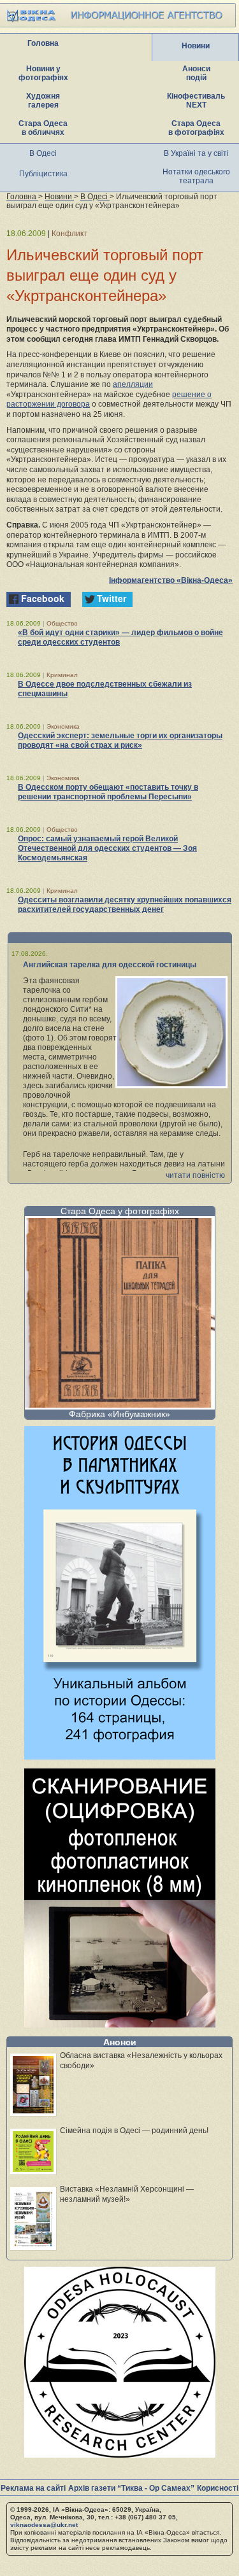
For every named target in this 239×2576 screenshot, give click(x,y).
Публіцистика (43, 174)
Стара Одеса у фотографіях (120, 1211)
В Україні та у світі (196, 153)
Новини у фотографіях (43, 73)
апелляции (133, 384)
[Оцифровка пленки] (120, 2024)
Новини (196, 46)
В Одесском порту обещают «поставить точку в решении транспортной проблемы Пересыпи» (108, 792)
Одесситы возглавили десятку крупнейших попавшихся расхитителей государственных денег (125, 905)
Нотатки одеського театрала (196, 176)
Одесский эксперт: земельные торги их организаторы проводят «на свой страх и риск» (120, 740)
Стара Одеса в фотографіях (196, 128)
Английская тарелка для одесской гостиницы (110, 965)
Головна (43, 43)
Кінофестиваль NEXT (196, 101)
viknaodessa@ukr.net (44, 2525)
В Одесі (43, 153)
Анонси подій (196, 73)
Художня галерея (43, 101)
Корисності (218, 2488)
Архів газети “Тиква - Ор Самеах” (131, 2488)
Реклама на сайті (33, 2488)
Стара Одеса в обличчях (43, 128)
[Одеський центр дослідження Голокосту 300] (120, 2454)
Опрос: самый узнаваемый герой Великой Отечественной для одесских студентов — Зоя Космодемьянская (107, 848)
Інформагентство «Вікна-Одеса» (171, 580)
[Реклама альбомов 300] (120, 1756)
